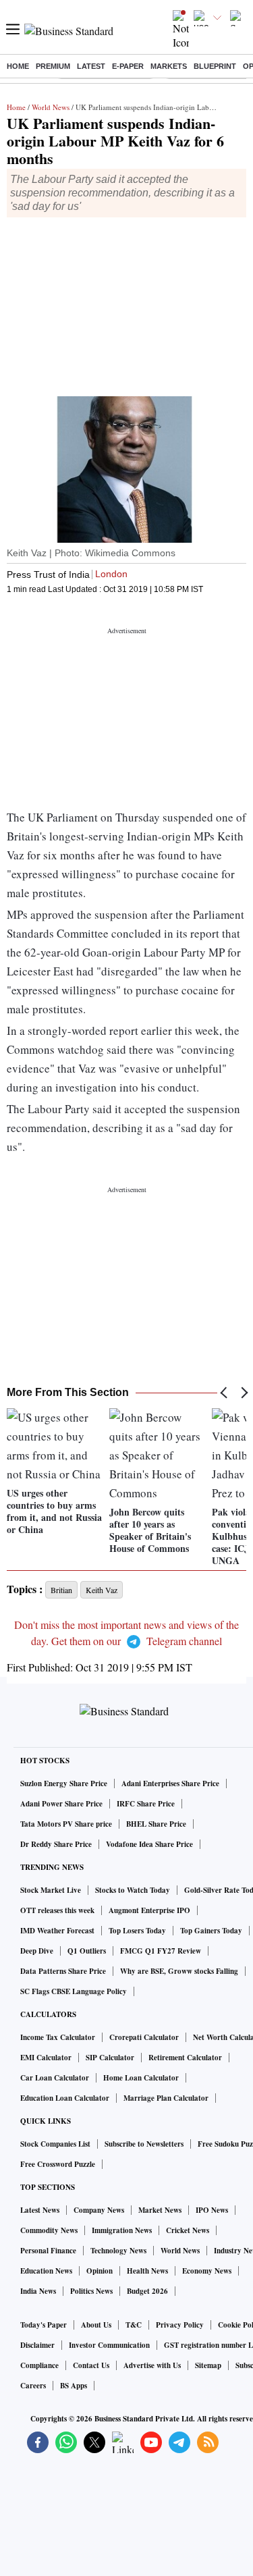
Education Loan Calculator (65, 2098)
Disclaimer (37, 2345)
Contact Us (91, 2365)
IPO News (212, 2210)
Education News (46, 2271)
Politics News (91, 2291)
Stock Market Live (51, 1890)
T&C (134, 2325)
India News (38, 2291)
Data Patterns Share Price (63, 1971)
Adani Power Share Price (61, 1804)
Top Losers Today (137, 1931)
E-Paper (128, 66)
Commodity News (49, 2230)
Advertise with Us (152, 2365)
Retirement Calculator (185, 2058)
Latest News (40, 2210)
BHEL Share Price (156, 1824)
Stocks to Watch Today (133, 1890)
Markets (169, 66)
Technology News (118, 2251)
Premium (53, 66)
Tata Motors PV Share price (66, 1824)
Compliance (39, 2365)
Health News (147, 2271)
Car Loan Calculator (55, 2078)
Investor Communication (109, 2345)
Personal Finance (48, 2251)
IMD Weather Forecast (57, 1931)
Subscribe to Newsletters (144, 2144)
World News (51, 107)
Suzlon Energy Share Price (64, 1783)
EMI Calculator (46, 2058)
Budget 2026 (147, 2291)
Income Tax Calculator (58, 2037)
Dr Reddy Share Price (56, 1844)
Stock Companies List (55, 2144)
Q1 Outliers (87, 1951)
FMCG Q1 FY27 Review (161, 1951)
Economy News (207, 2271)
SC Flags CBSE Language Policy (74, 1991)
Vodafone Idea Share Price (149, 1844)
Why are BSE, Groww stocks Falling (179, 1971)
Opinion (100, 2271)
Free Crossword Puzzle (58, 2164)
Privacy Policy (180, 2325)
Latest (91, 66)
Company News (99, 2210)
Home (18, 66)
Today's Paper (44, 2325)
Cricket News (188, 2230)
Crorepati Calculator (144, 2037)
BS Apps (74, 2386)
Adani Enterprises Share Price (170, 1783)
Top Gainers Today (211, 1931)
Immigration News (122, 2230)
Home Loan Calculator (141, 2078)
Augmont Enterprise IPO (149, 1910)
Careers (33, 2386)
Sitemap (208, 2365)
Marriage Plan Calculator (166, 2098)
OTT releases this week (57, 1910)
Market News (160, 2210)
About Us (96, 2325)
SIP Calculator (110, 2058)
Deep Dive (37, 1951)
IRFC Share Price (146, 1804)
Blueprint (215, 66)
